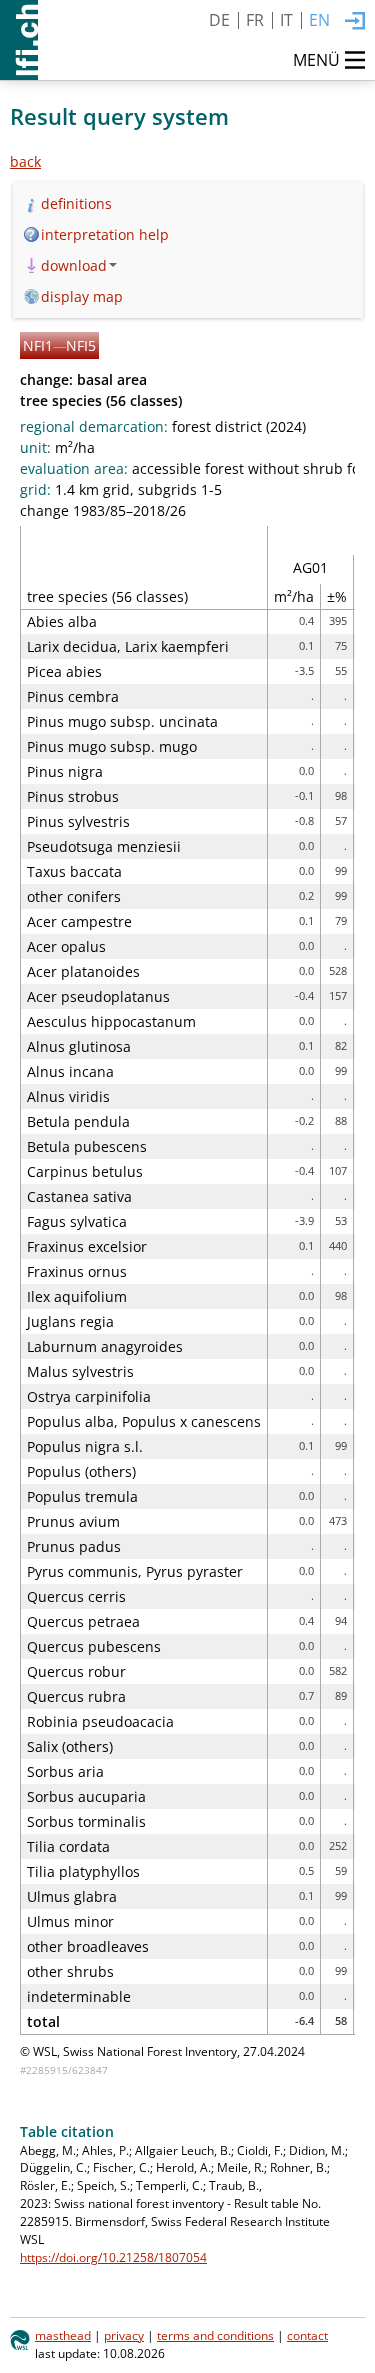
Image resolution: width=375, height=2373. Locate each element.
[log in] (355, 22)
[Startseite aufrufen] (19, 40)
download (74, 265)
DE (219, 20)
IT (286, 20)
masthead (63, 2335)
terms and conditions (215, 2335)
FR (255, 20)
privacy (124, 2335)
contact (307, 2335)
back (25, 161)
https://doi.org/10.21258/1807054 (113, 2257)
